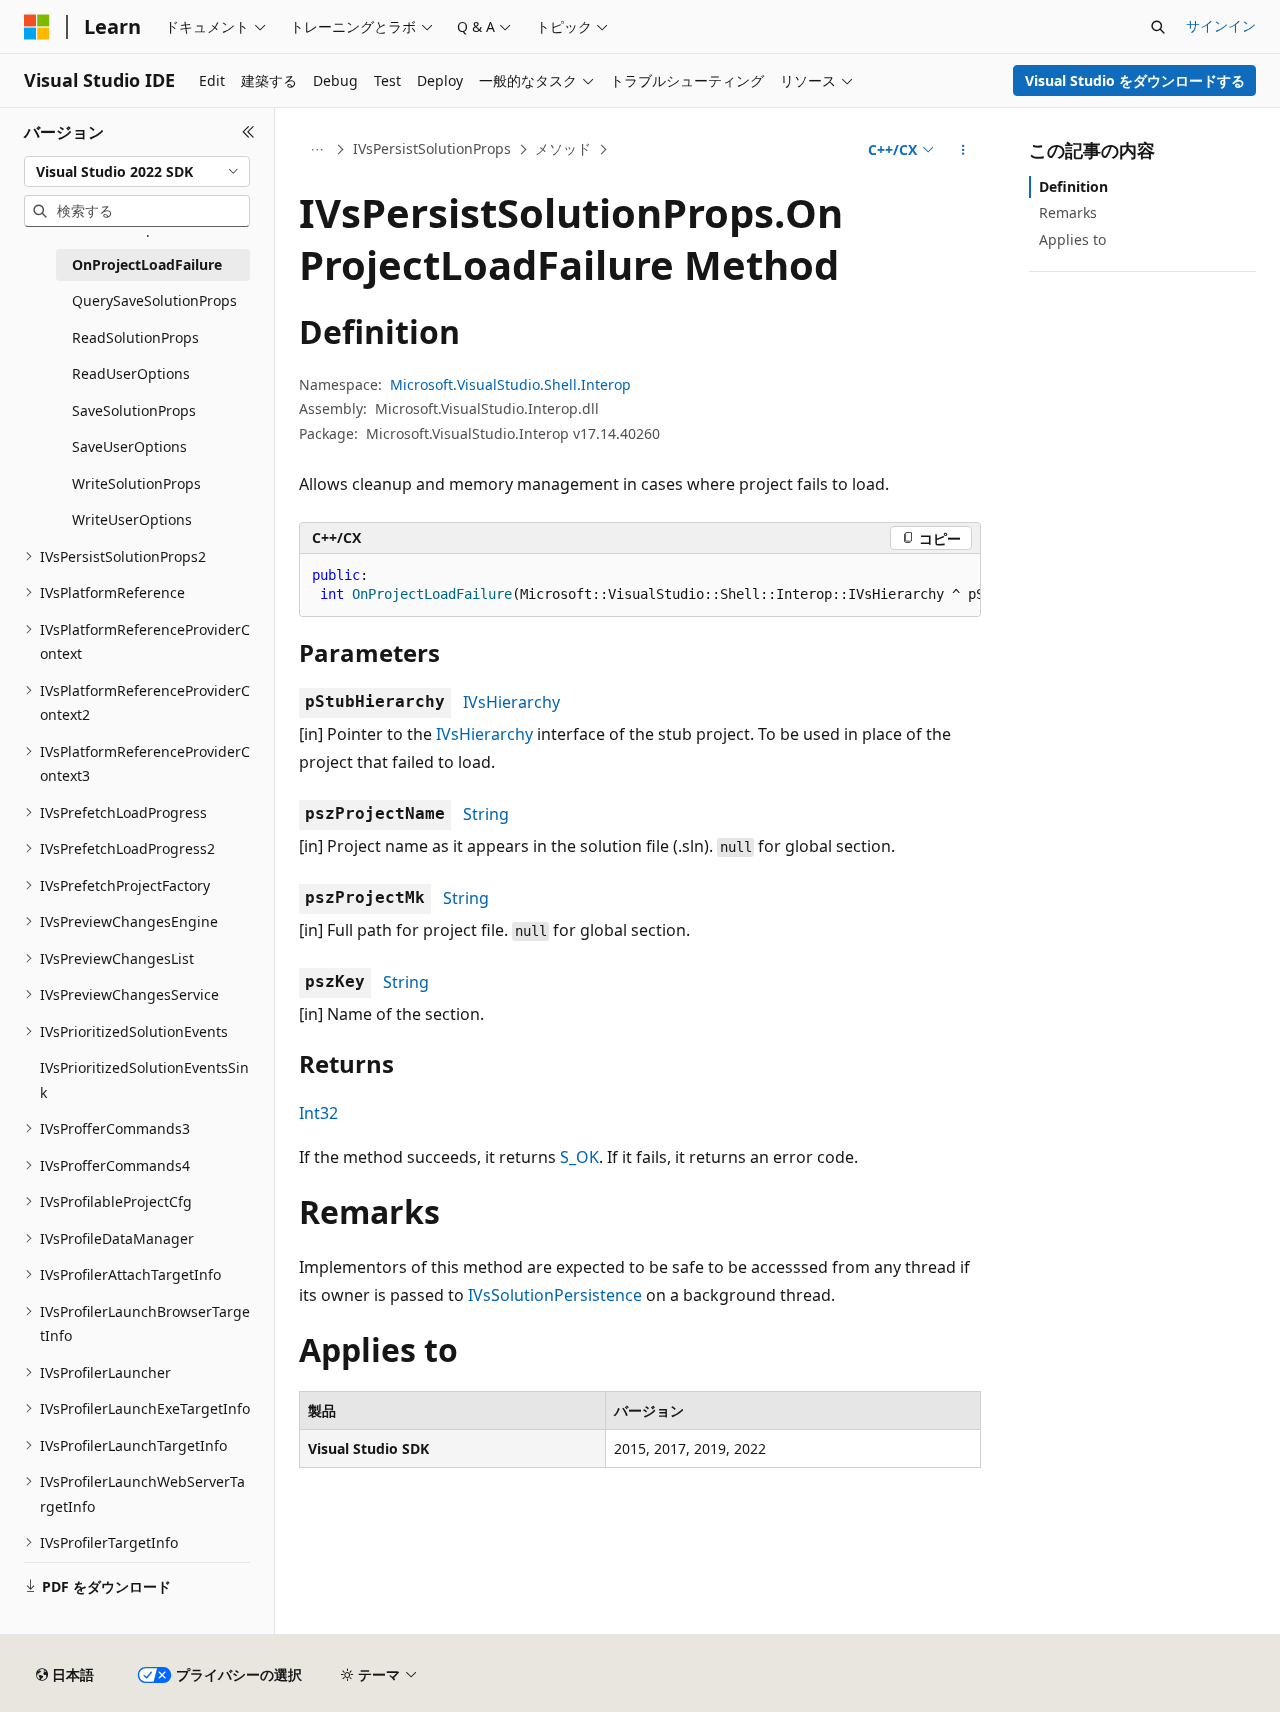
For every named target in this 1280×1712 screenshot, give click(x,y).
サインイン (1221, 25)
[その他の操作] (963, 150)
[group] (640, 585)
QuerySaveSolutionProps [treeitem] (154, 300)
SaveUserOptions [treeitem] (129, 446)
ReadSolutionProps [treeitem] (135, 337)
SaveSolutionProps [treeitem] (134, 410)
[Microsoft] (37, 27)
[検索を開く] (1158, 27)
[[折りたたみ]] (248, 132)
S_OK (579, 1157)
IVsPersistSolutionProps (432, 148)
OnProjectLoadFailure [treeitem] (147, 264)
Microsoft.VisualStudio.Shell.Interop (510, 384)
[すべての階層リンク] (316, 150)
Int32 (318, 1113)
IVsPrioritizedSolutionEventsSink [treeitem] (144, 1080)
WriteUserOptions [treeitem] (132, 519)
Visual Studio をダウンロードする (1135, 80)
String (486, 814)
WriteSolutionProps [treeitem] (136, 483)
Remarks (1068, 212)
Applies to (1072, 239)
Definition (1073, 186)
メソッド (563, 148)
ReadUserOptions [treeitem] (131, 373)
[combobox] (137, 172)
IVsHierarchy (511, 702)
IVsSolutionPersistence (555, 1295)
